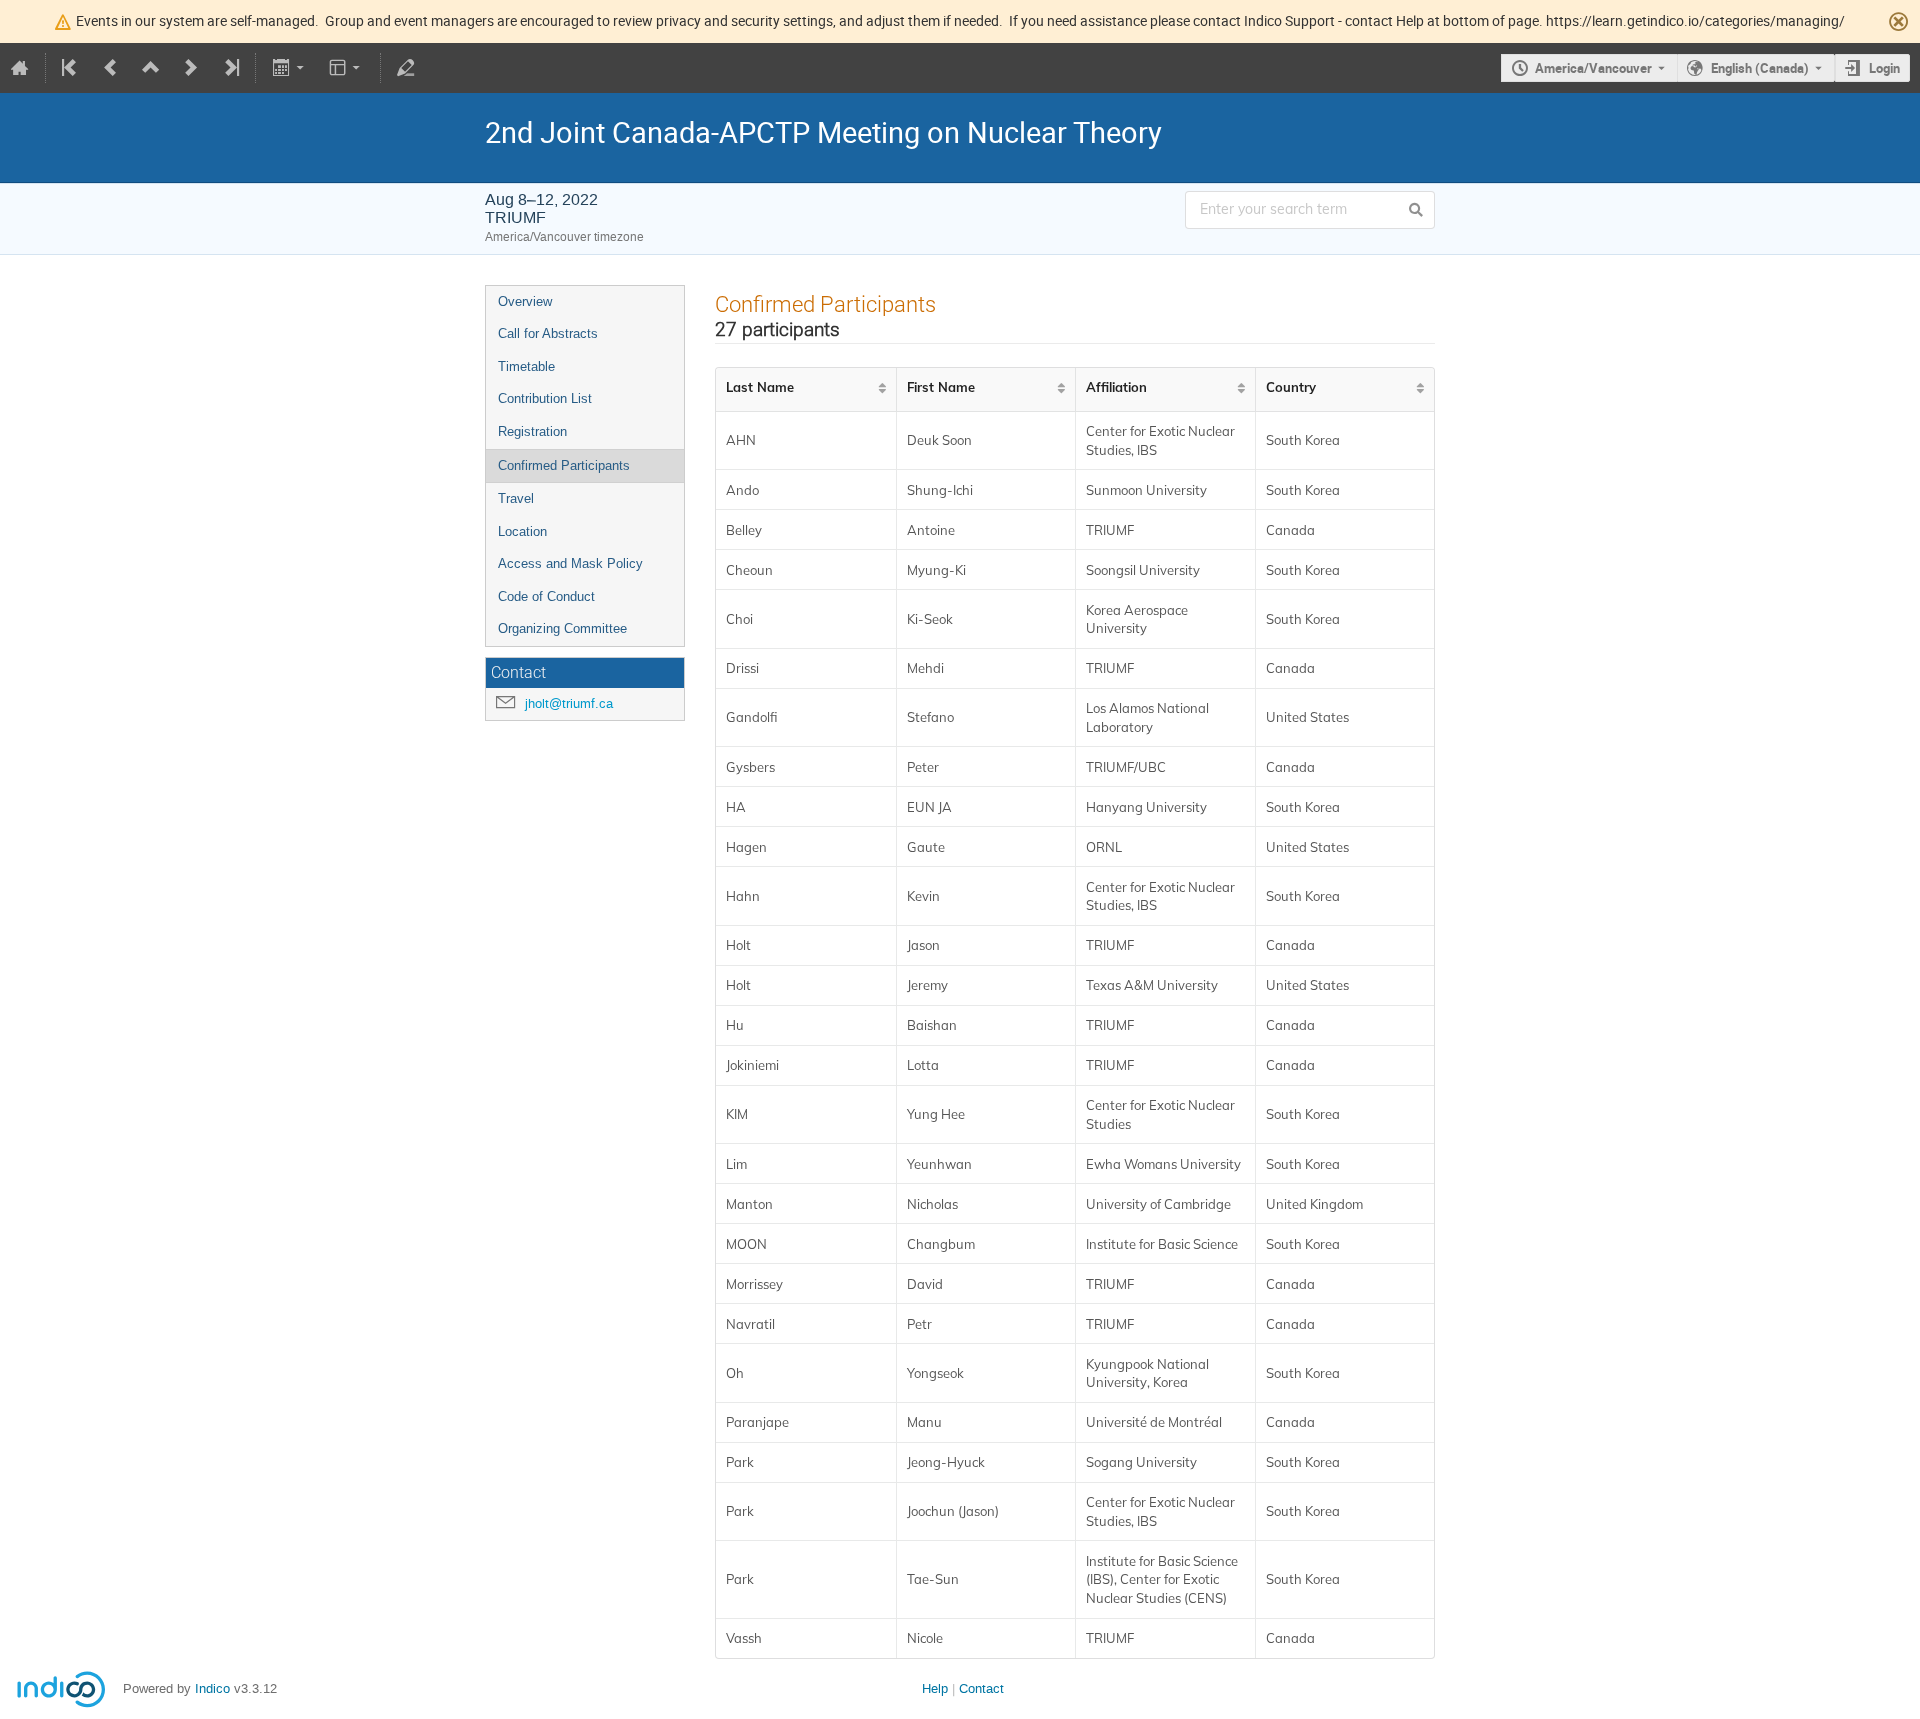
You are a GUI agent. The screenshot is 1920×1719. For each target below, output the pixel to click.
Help (935, 1688)
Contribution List (545, 398)
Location (522, 531)
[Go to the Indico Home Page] (20, 68)
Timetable (526, 366)
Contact (981, 1688)
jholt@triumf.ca (569, 703)
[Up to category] (151, 68)
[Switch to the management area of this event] (406, 68)
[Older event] (111, 68)
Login (1884, 68)
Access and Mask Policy (570, 563)
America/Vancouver (1593, 68)
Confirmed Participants (564, 465)
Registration (532, 431)
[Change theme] (346, 68)
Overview (525, 301)
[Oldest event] (71, 68)
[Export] (289, 68)
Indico (212, 1688)
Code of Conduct (546, 596)
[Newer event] (191, 68)
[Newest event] (230, 68)
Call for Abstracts (548, 333)
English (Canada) (1760, 68)
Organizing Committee (562, 628)
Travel (516, 498)
